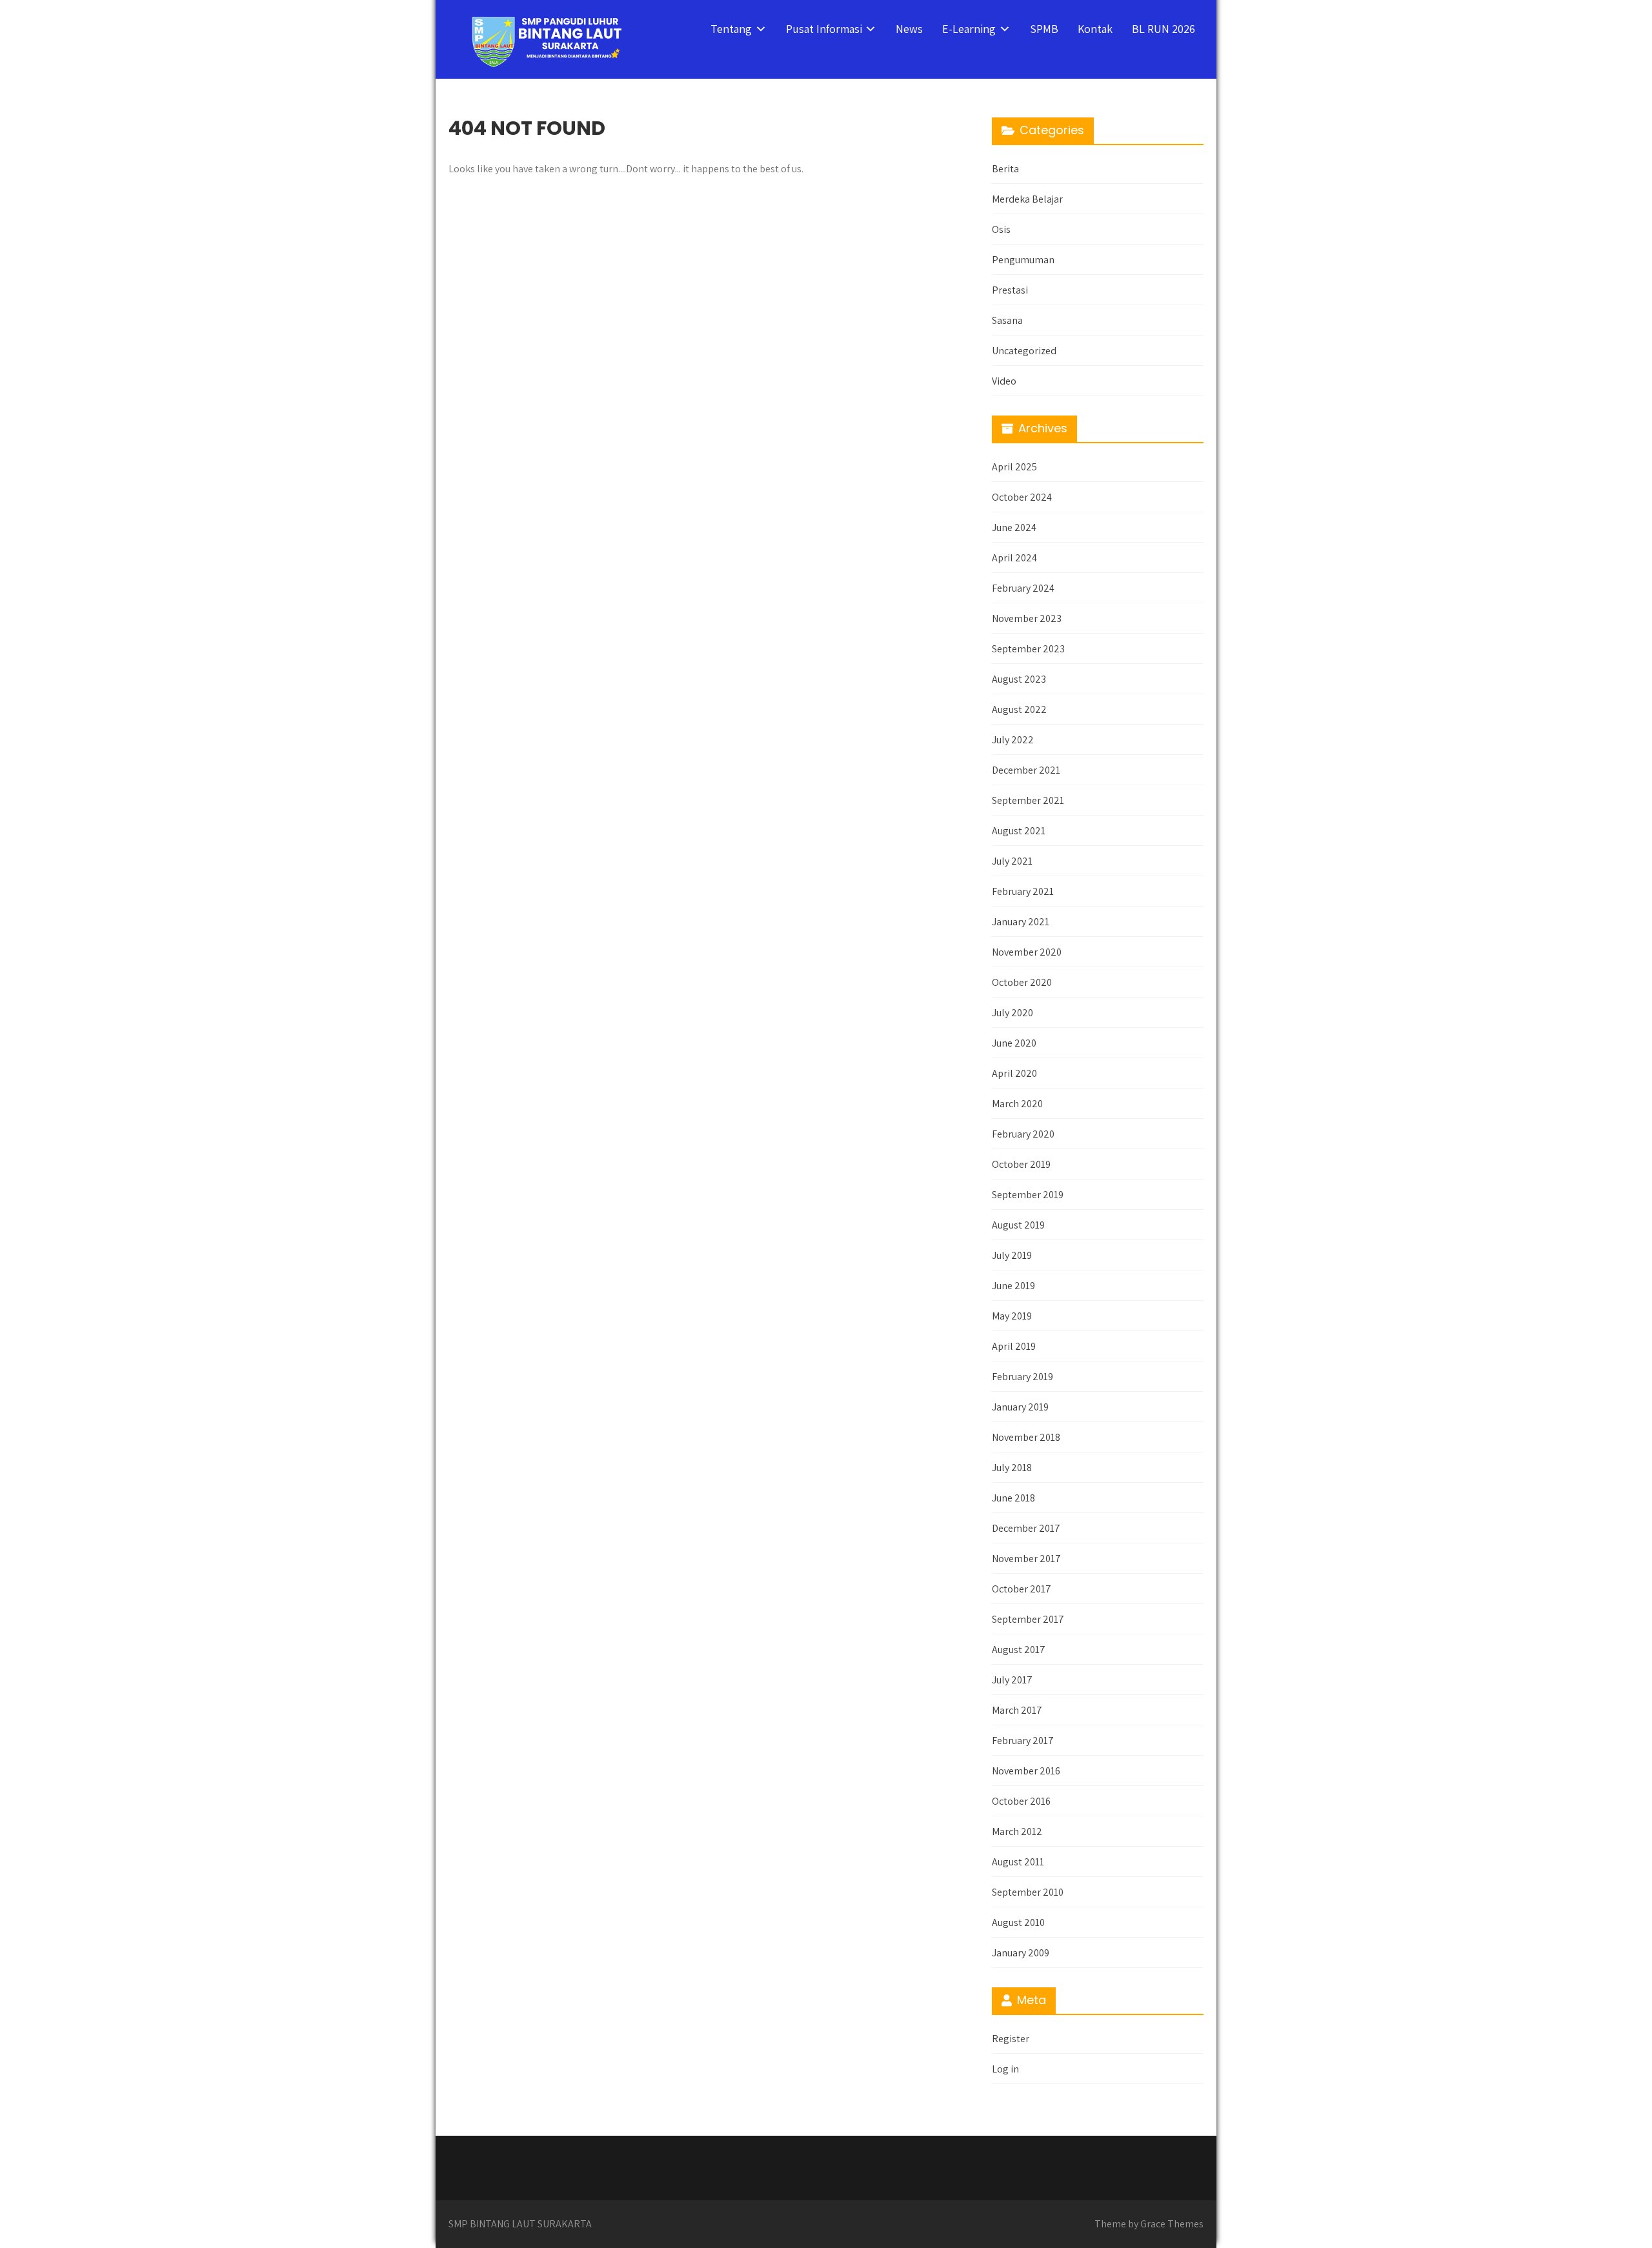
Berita (1005, 169)
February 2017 (1023, 1741)
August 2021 (1019, 831)
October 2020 (1022, 982)
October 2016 (1021, 1801)
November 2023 (1027, 618)
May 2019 (1012, 1316)
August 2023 (1019, 679)
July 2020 (1012, 1013)
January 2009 (1021, 1953)
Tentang (731, 29)
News (909, 29)
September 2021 (1028, 800)
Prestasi (1010, 290)
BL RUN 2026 (1163, 29)
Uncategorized (1024, 351)
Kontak (1095, 29)
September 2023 (1028, 649)
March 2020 (1017, 1104)
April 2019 (1014, 1346)
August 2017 (1019, 1650)
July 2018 (1012, 1468)
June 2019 (1013, 1286)
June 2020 (1014, 1043)
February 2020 (1023, 1134)
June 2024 (1014, 527)
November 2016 (1026, 1771)
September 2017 (1028, 1619)
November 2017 (1026, 1559)
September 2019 (1028, 1195)
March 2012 (1017, 1832)
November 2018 (1026, 1437)
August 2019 (1018, 1225)
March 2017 (1017, 1710)
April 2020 (1014, 1073)
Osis (1001, 229)
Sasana (1007, 320)
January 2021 (1021, 922)
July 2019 (1012, 1255)
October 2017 (1022, 1589)
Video (1004, 381)
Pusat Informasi (824, 29)
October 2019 (1021, 1164)
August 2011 (1018, 1862)
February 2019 (1022, 1377)
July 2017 (1012, 1680)
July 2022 (1013, 740)
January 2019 (1020, 1407)
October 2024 (1022, 497)
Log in (1005, 2069)
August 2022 (1019, 709)
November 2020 (1027, 952)
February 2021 (1023, 891)
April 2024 (1014, 558)
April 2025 (1014, 467)
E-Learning (969, 29)
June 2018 (1013, 1498)
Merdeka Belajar (1027, 199)
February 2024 (1023, 588)
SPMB (1044, 29)
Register (1011, 2039)
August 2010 (1018, 1922)
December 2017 (1026, 1528)
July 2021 (1012, 861)
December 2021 (1026, 770)
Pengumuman (1023, 260)
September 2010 (1028, 1892)
